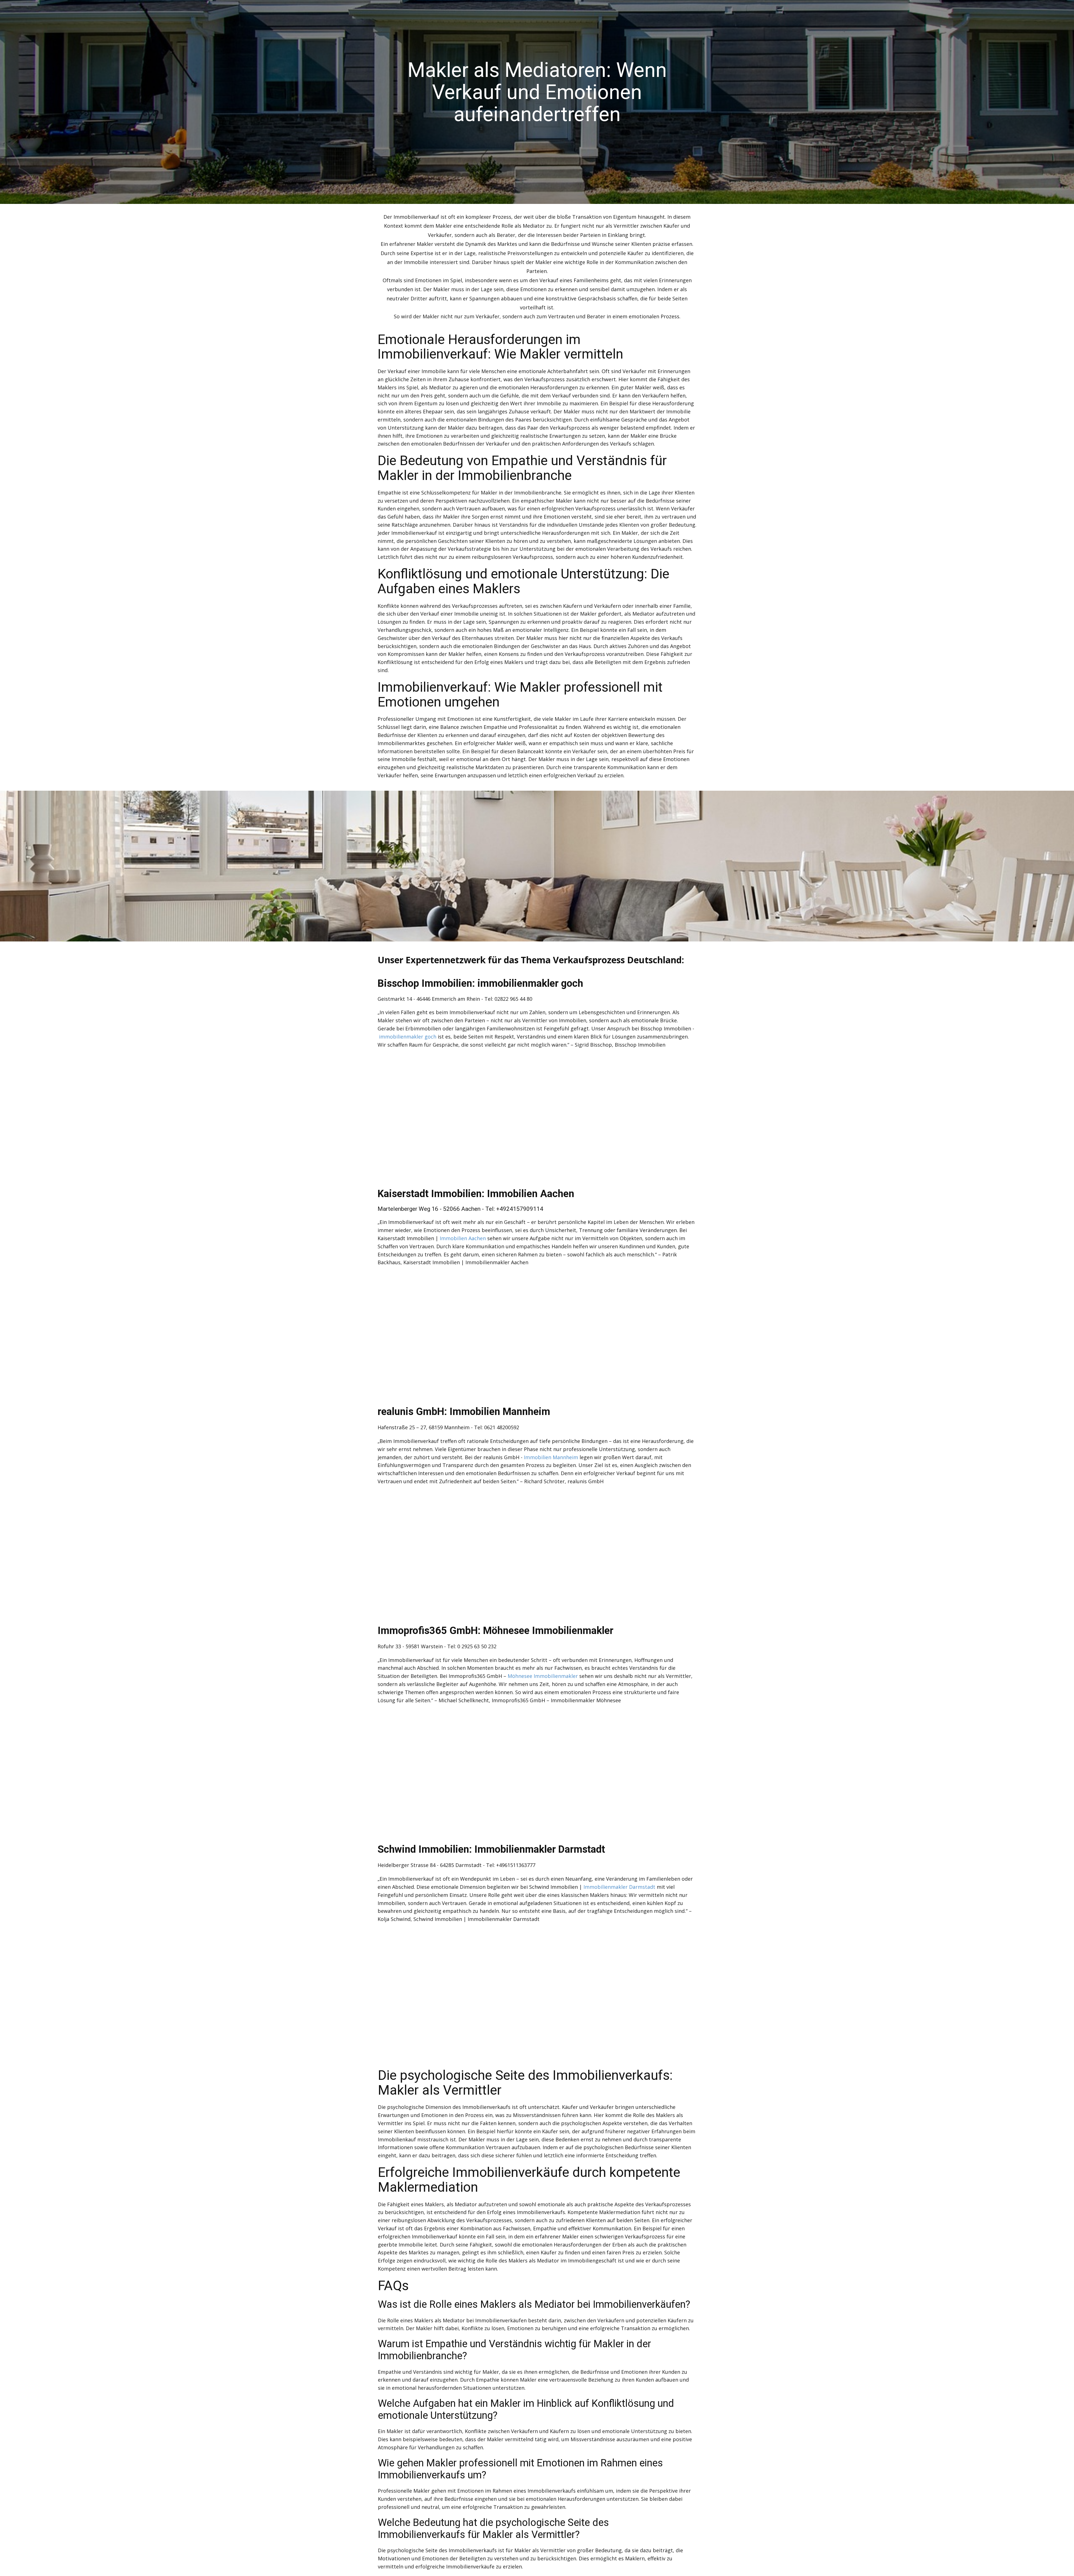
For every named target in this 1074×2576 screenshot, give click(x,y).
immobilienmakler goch (408, 1037)
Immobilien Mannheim (551, 1457)
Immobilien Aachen (463, 1238)
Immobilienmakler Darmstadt (619, 1887)
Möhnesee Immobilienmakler (543, 1676)
